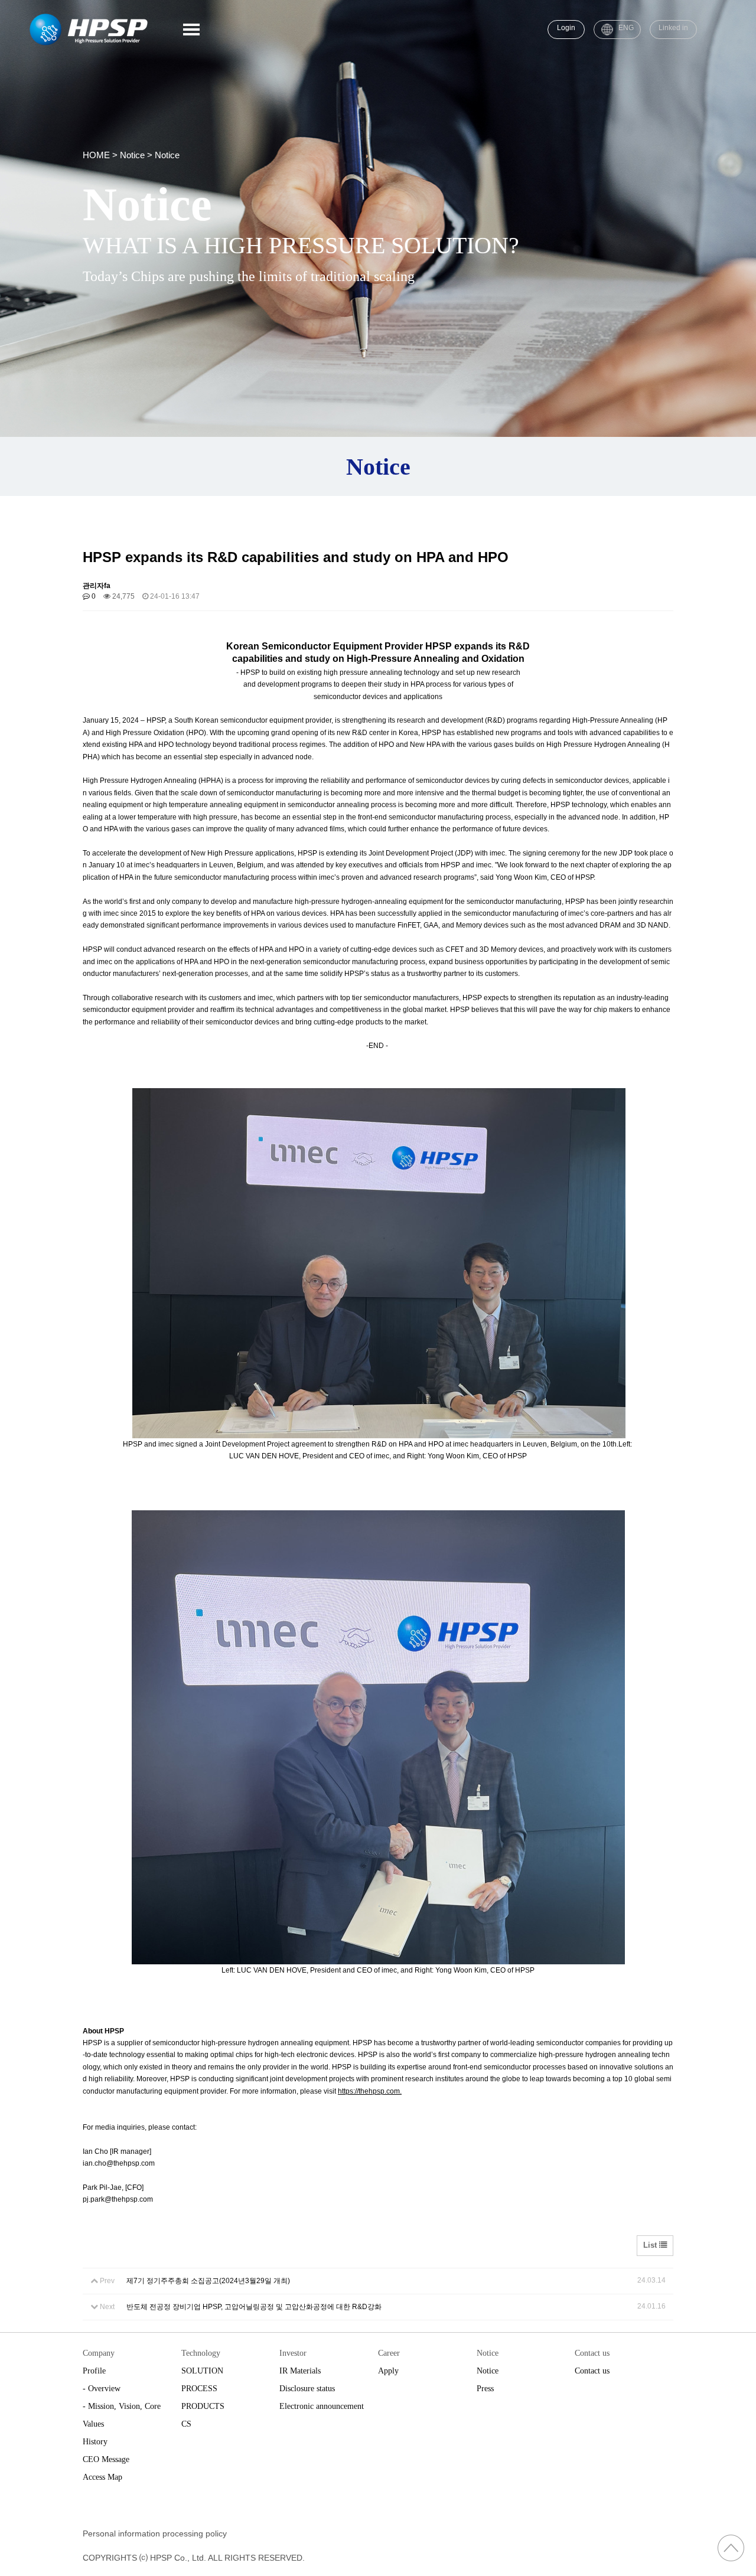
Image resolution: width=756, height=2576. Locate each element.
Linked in (673, 28)
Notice (488, 2353)
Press (485, 2389)
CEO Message (106, 2459)
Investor (293, 2353)
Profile (94, 2371)
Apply (388, 2371)
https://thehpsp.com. (370, 2091)
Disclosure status (307, 2389)
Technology (201, 2353)
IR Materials (300, 2371)
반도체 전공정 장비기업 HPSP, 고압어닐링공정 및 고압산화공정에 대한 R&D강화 (254, 2307)
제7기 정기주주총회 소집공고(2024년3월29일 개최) (208, 2281)
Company (99, 2353)
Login (566, 28)
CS (186, 2424)
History (95, 2442)
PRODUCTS (203, 2406)
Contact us (592, 2353)
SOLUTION (202, 2371)
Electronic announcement (322, 2406)
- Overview (102, 2389)
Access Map (102, 2477)
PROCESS (199, 2389)
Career (389, 2353)
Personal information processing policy (155, 2533)
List (651, 2245)
